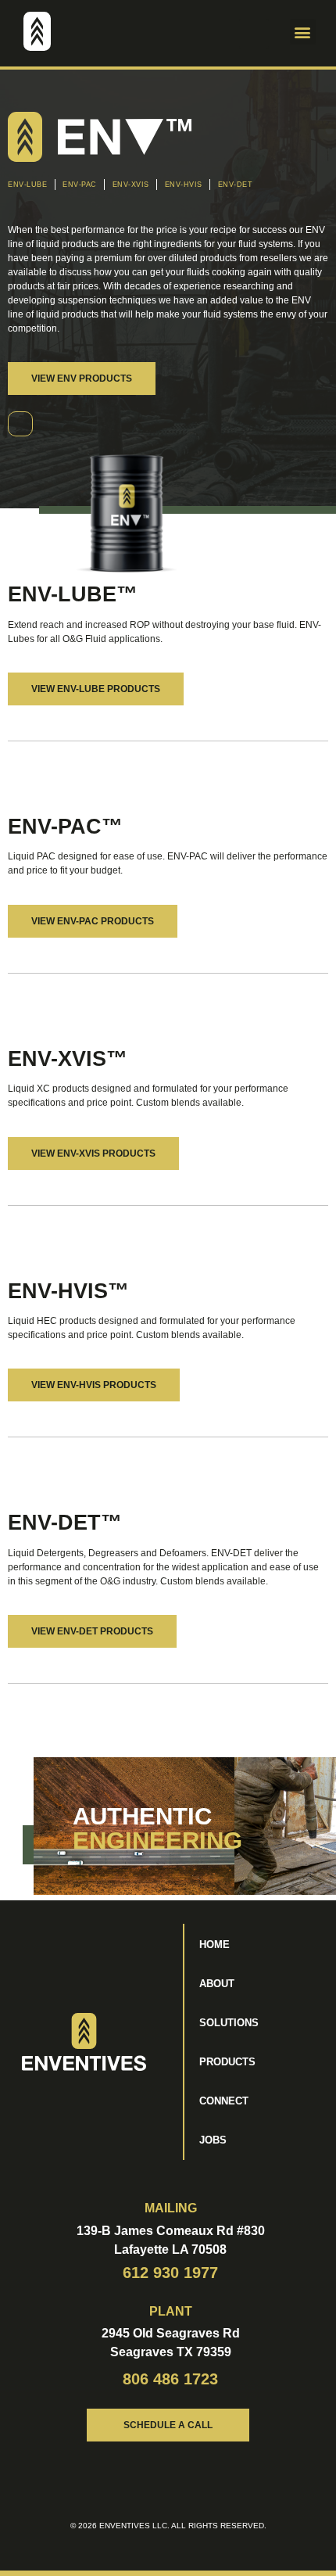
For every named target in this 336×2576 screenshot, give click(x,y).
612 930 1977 (170, 2273)
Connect (224, 2101)
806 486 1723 (170, 2379)
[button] (254, 34)
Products (227, 2062)
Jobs (213, 2140)
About (217, 1984)
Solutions (229, 2023)
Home (214, 1945)
